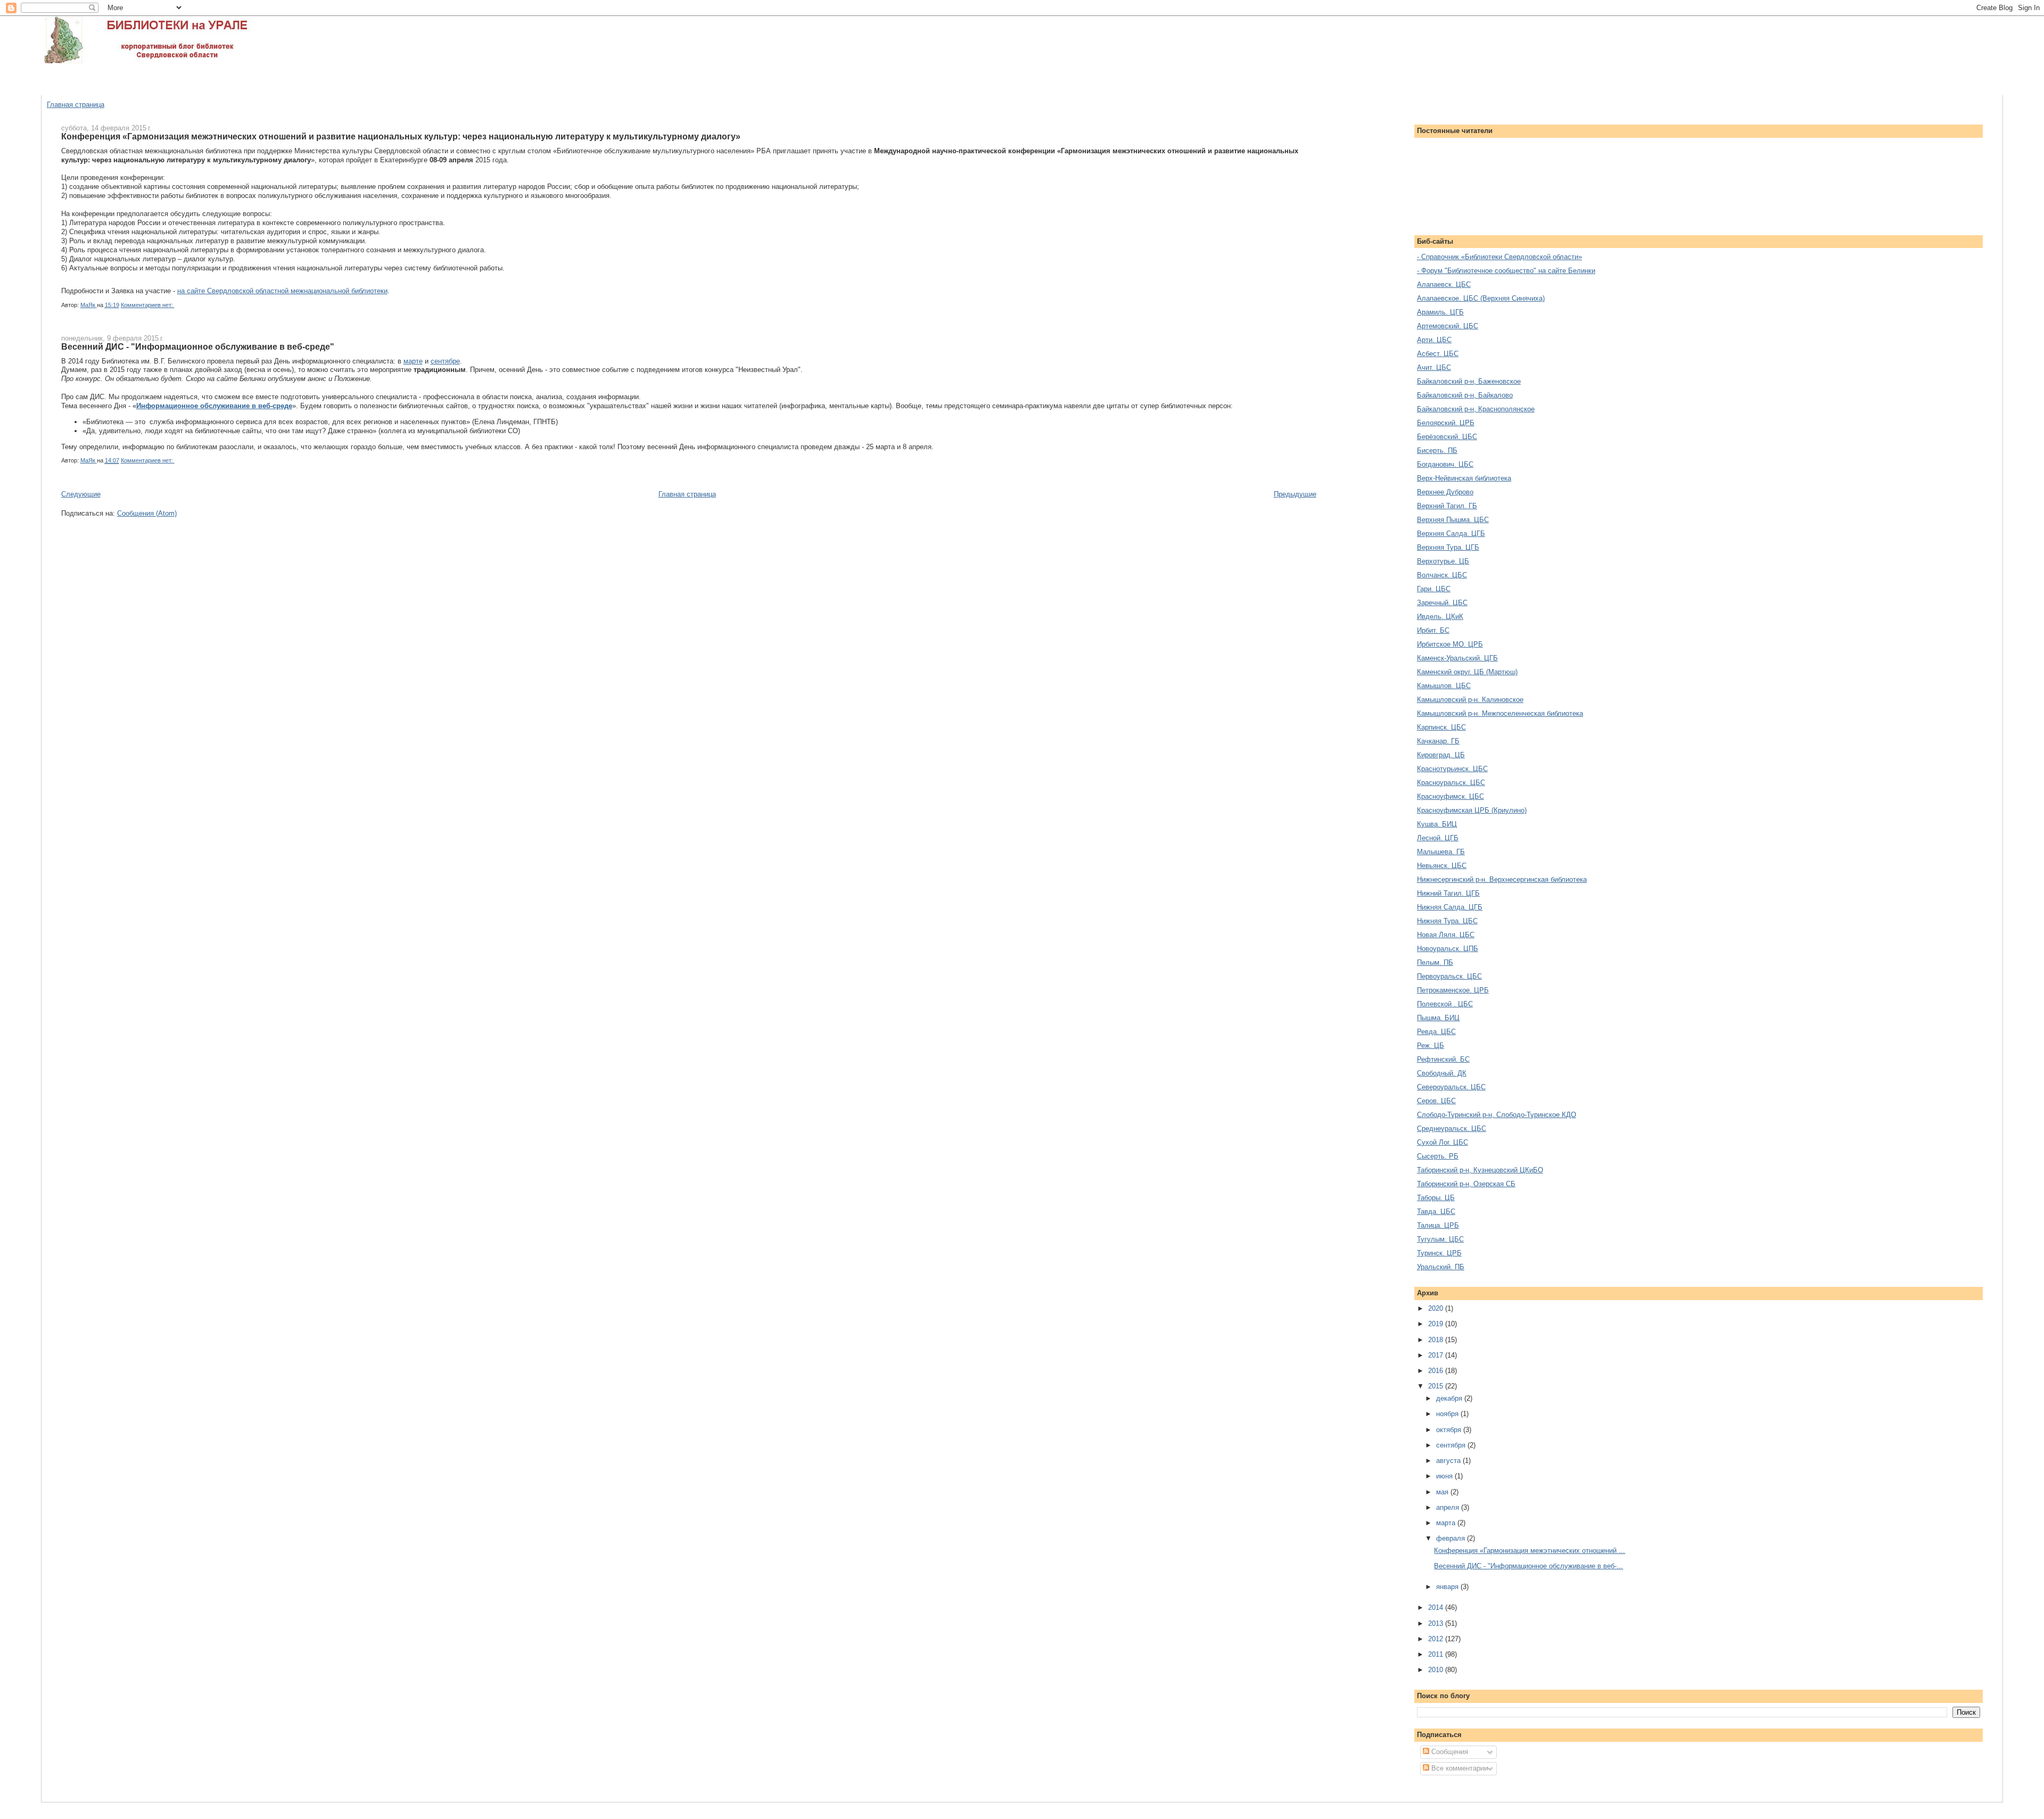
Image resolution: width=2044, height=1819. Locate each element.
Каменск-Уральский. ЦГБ (1457, 658)
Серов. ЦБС (1436, 1101)
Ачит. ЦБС (1434, 367)
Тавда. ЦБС (1436, 1212)
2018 (1437, 1340)
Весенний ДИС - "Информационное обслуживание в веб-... (1528, 1566)
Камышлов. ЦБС (1444, 686)
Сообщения (1449, 1752)
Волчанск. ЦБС (1442, 575)
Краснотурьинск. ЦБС (1452, 769)
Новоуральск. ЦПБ (1448, 949)
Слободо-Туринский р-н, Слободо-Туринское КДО (1497, 1115)
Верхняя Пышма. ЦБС (1453, 520)
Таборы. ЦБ (1436, 1198)
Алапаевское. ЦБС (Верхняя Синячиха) (1481, 298)
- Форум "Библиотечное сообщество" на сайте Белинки (1506, 271)
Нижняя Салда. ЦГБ (1450, 907)
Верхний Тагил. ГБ (1447, 506)
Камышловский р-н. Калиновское (1470, 700)
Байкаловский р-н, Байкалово (1465, 395)
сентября (1452, 1445)
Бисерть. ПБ (1437, 450)
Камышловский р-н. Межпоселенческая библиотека (1500, 713)
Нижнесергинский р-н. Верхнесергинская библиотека (1502, 879)
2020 (1437, 1308)
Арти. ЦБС (1434, 340)
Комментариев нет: (148, 305)
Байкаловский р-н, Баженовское (1469, 381)
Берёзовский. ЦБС (1447, 437)
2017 (1437, 1355)
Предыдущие (1295, 494)
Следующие (81, 494)
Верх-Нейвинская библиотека (1464, 478)
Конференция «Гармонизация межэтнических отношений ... (1530, 1551)
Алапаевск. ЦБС (1444, 284)
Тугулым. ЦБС (1440, 1239)
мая (1443, 1492)
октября (1450, 1430)
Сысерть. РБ (1438, 1156)
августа (1449, 1461)
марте (413, 361)
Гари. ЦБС (1434, 589)
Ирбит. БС (1433, 630)
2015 (1437, 1386)
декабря (1450, 1398)
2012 (1437, 1639)
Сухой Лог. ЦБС (1443, 1142)
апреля (1449, 1507)
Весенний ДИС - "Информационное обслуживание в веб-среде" (198, 346)
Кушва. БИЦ (1437, 824)
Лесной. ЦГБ (1438, 838)
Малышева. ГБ (1441, 852)
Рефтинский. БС (1443, 1059)
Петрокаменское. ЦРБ (1453, 990)
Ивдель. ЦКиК (1440, 617)
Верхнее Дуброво (1445, 492)
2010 (1437, 1670)
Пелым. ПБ (1435, 962)
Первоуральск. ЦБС (1449, 976)
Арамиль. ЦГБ (1440, 312)
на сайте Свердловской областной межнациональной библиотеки (282, 291)
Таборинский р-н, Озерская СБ (1466, 1184)
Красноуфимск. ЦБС (1450, 796)
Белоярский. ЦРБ (1446, 423)
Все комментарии (1458, 1768)
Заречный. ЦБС (1442, 603)
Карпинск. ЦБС (1441, 727)
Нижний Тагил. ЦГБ (1448, 893)
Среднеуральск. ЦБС (1452, 1128)
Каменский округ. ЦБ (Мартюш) (1467, 672)
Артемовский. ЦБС (1448, 326)
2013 (1437, 1623)
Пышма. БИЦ (1438, 1018)
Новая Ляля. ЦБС (1446, 935)
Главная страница (76, 105)
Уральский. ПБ (1441, 1267)
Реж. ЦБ (1431, 1045)
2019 (1437, 1324)
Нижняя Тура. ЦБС (1447, 921)
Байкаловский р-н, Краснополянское (1476, 409)
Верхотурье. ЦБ (1443, 561)
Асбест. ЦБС (1438, 354)
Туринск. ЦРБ (1439, 1253)
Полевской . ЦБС (1445, 1004)
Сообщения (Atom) (147, 513)
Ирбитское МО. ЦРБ (1450, 644)
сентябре (445, 361)
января (1448, 1587)
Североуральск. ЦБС (1451, 1087)
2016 (1437, 1371)
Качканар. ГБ (1438, 741)
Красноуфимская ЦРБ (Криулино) (1472, 810)
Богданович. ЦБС (1445, 464)
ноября (1448, 1414)
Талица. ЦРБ (1438, 1225)
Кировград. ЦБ (1441, 755)
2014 (1437, 1607)
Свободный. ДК (1442, 1073)
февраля (1452, 1538)
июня (1445, 1476)
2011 (1437, 1654)
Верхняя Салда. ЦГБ (1451, 534)
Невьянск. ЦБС (1442, 866)
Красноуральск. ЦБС (1451, 783)
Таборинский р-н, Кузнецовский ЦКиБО (1480, 1170)
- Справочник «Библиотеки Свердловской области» (1499, 257)
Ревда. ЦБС (1436, 1032)
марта (1447, 1523)
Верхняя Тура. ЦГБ (1448, 547)
